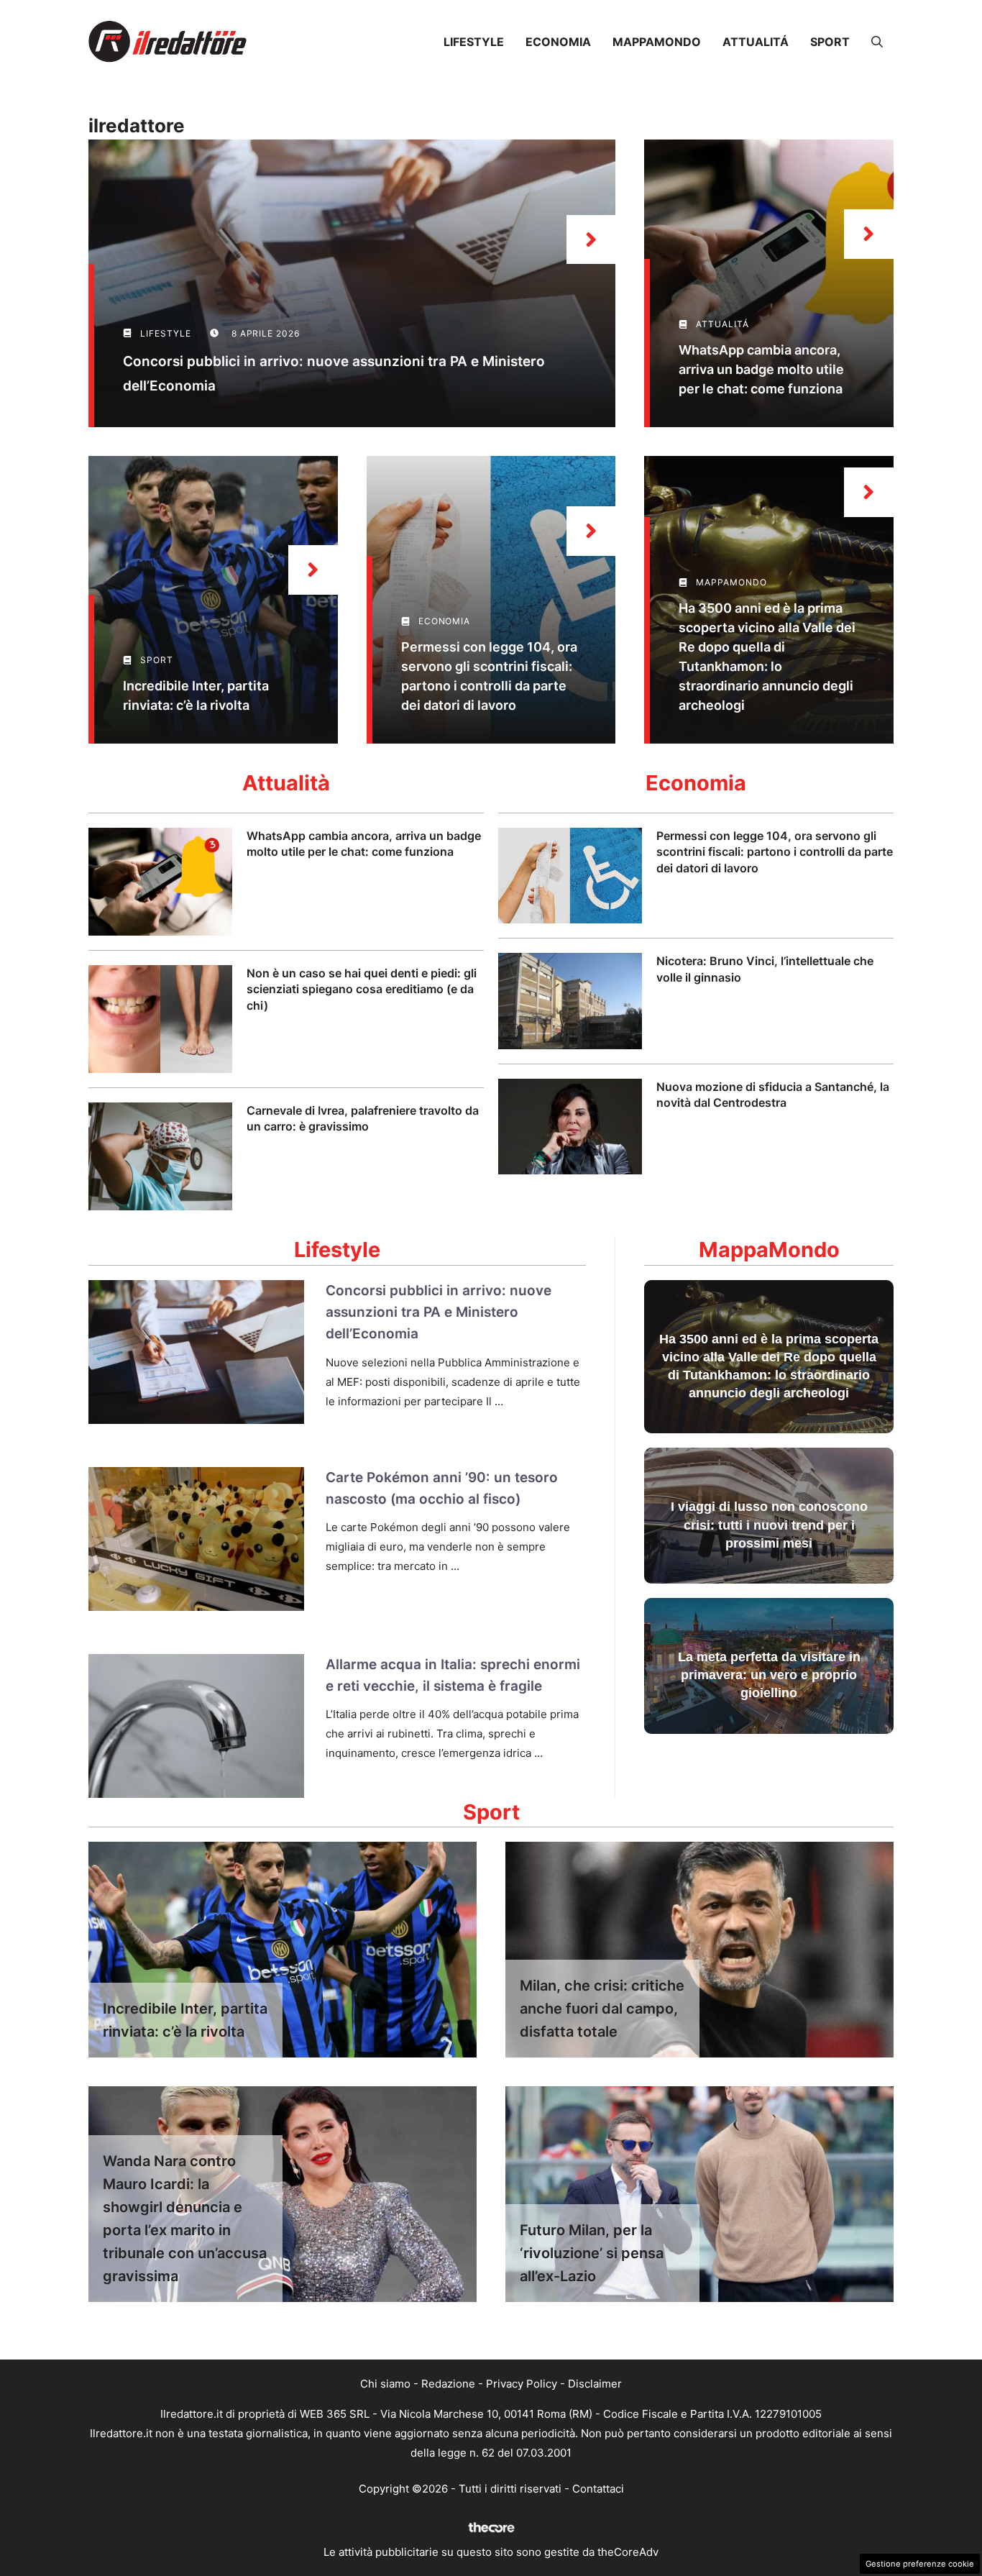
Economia (558, 42)
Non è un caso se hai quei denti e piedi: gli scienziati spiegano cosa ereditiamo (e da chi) (362, 989)
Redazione (448, 2384)
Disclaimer (595, 2384)
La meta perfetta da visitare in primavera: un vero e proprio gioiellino (769, 1675)
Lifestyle (474, 42)
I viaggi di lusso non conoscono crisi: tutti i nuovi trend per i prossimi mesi (769, 1525)
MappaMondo (657, 42)
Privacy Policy (522, 2384)
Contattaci (598, 2489)
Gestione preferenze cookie (920, 2564)
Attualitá (756, 42)
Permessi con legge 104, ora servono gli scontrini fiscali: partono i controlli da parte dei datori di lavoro (775, 852)
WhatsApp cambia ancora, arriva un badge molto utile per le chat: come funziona (761, 369)
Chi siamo (385, 2384)
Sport (830, 42)
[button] (877, 42)
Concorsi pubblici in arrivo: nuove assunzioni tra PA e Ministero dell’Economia (439, 1312)
